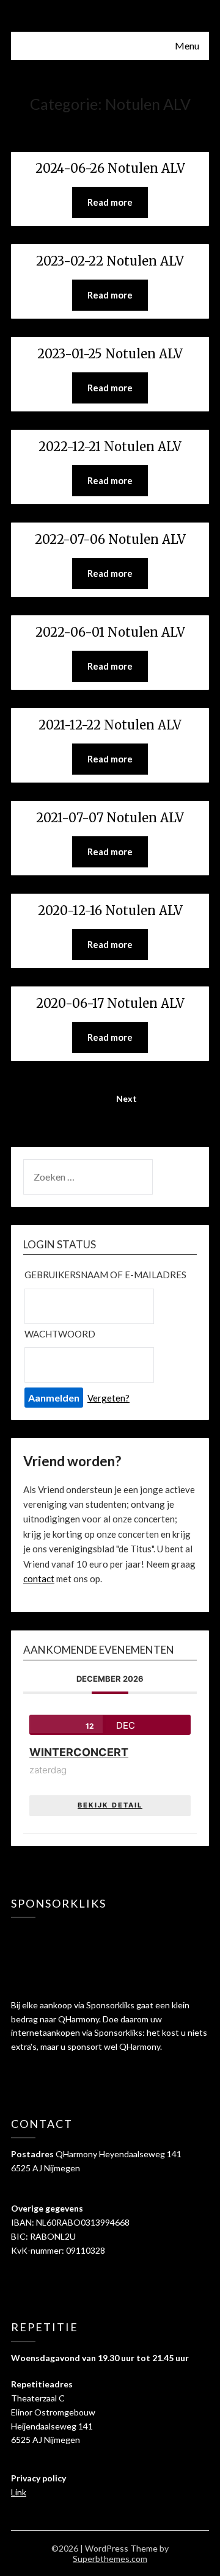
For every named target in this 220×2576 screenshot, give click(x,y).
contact (39, 1579)
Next (127, 1098)
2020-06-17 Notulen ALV (110, 1003)
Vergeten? (108, 1398)
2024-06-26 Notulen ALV (110, 168)
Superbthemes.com (110, 2559)
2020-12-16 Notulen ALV (110, 910)
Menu (187, 45)
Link (19, 2492)
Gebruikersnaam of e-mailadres (105, 1275)
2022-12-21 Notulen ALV (110, 447)
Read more (110, 202)
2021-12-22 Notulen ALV (110, 725)
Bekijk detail (110, 1805)
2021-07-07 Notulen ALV (110, 818)
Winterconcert (79, 1752)
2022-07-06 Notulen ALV (110, 539)
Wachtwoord (60, 1334)
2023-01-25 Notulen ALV (110, 354)
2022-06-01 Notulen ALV (110, 632)
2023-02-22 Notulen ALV (110, 261)
